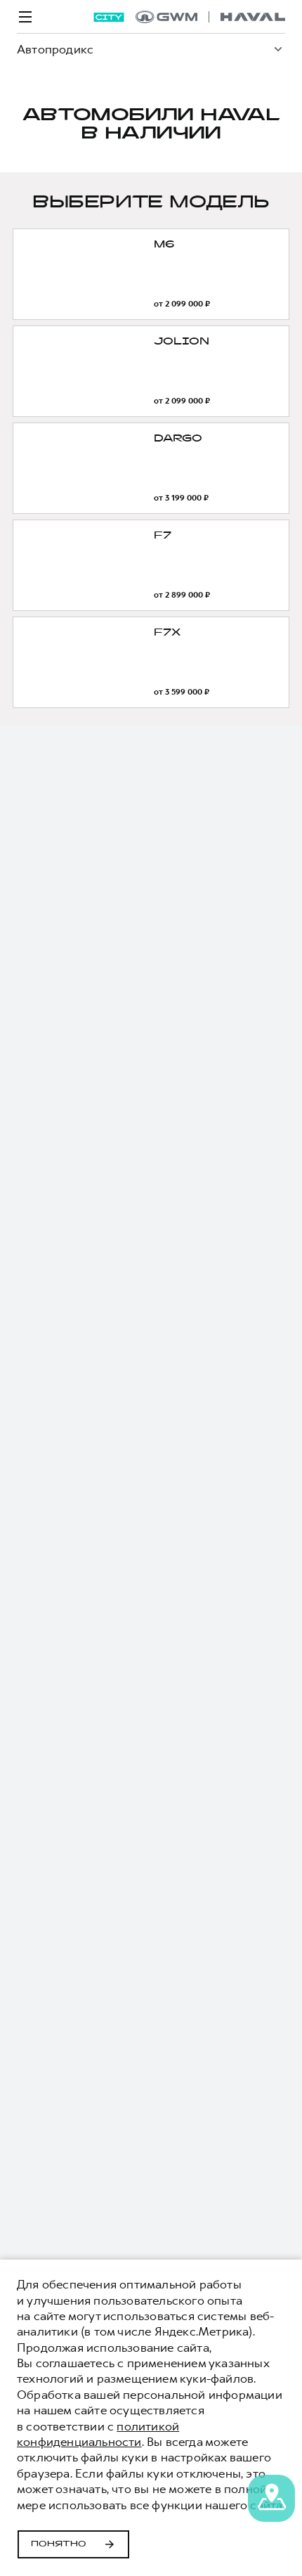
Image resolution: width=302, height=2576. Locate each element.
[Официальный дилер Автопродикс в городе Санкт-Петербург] (210, 17)
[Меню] (25, 17)
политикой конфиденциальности (98, 2434)
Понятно (59, 2544)
